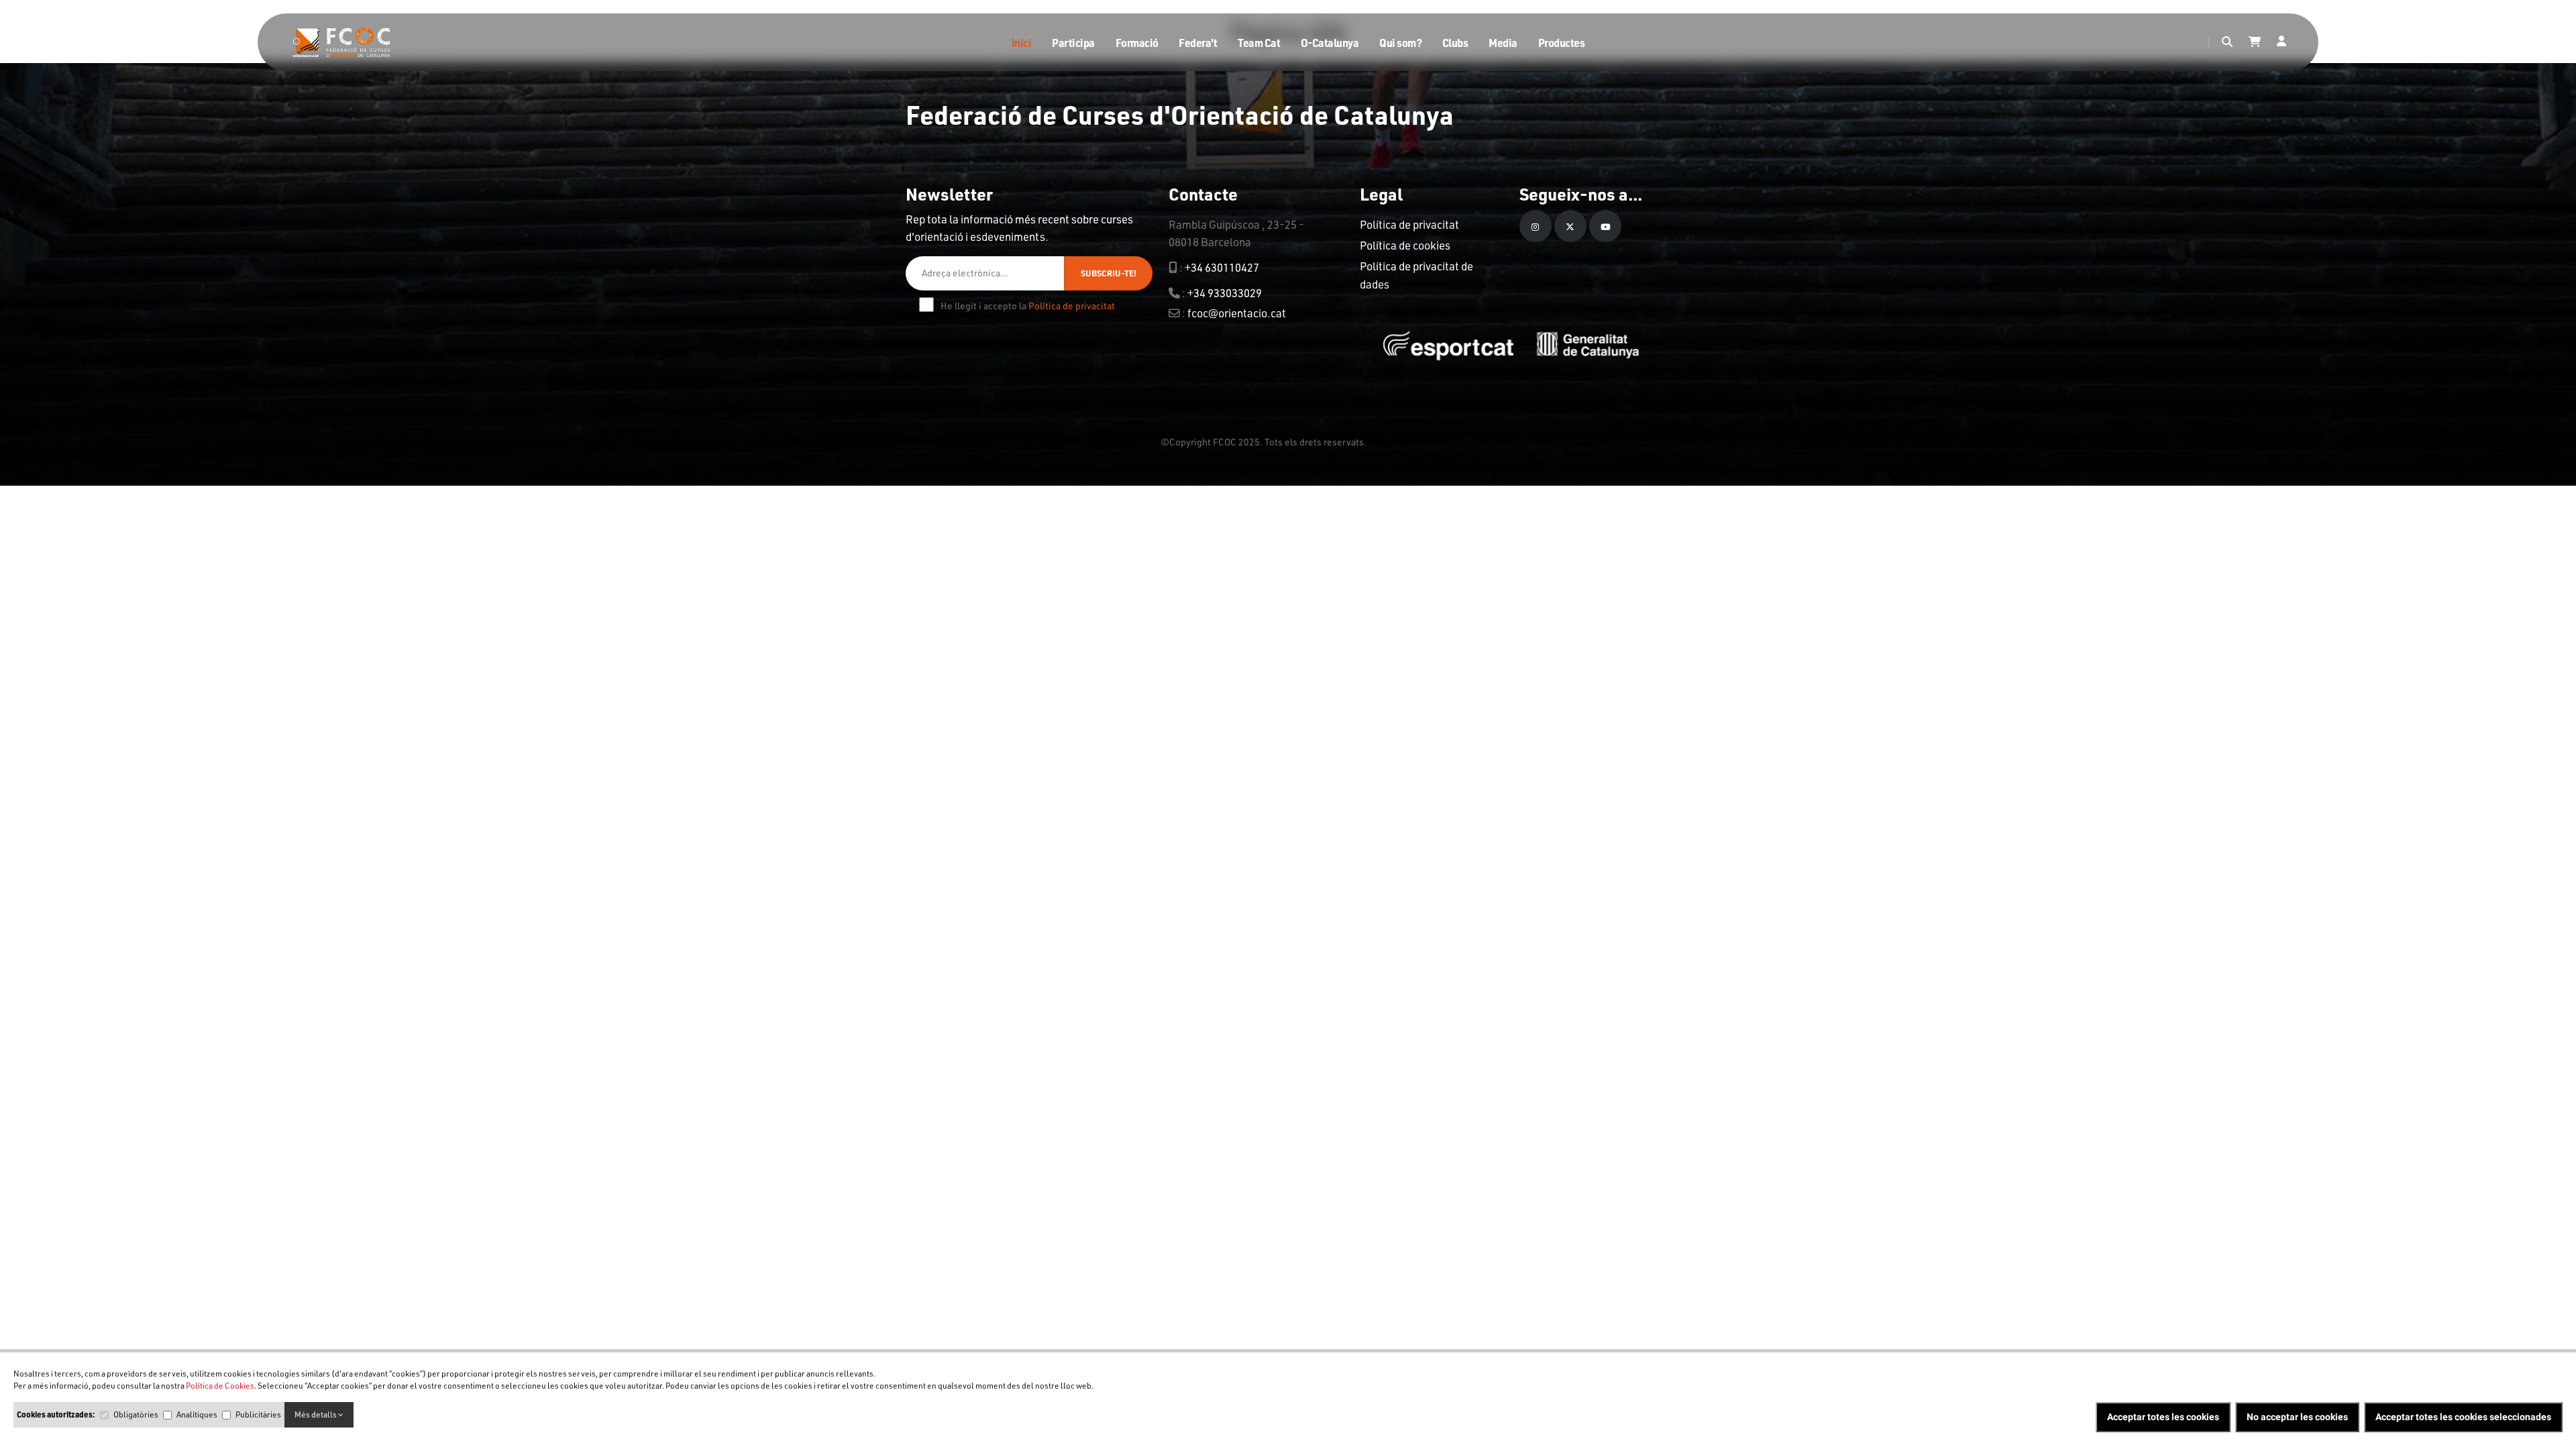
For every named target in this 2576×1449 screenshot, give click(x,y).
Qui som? (1400, 43)
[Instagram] (1536, 226)
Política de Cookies (220, 1386)
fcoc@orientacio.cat (1237, 313)
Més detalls (316, 1414)
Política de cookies (1405, 245)
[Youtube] (1605, 226)
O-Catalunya (1330, 43)
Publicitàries (258, 1414)
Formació (1137, 43)
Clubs (1455, 43)
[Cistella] (2255, 42)
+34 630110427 (1222, 267)
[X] (1570, 226)
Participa (1073, 43)
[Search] (2227, 42)
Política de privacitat (1072, 306)
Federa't (1198, 43)
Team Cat (1259, 43)
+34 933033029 (1225, 293)
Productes (1562, 43)
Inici (1022, 43)
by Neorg (1388, 441)
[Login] (2282, 42)
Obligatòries (136, 1414)
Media (1503, 43)
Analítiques (197, 1414)
